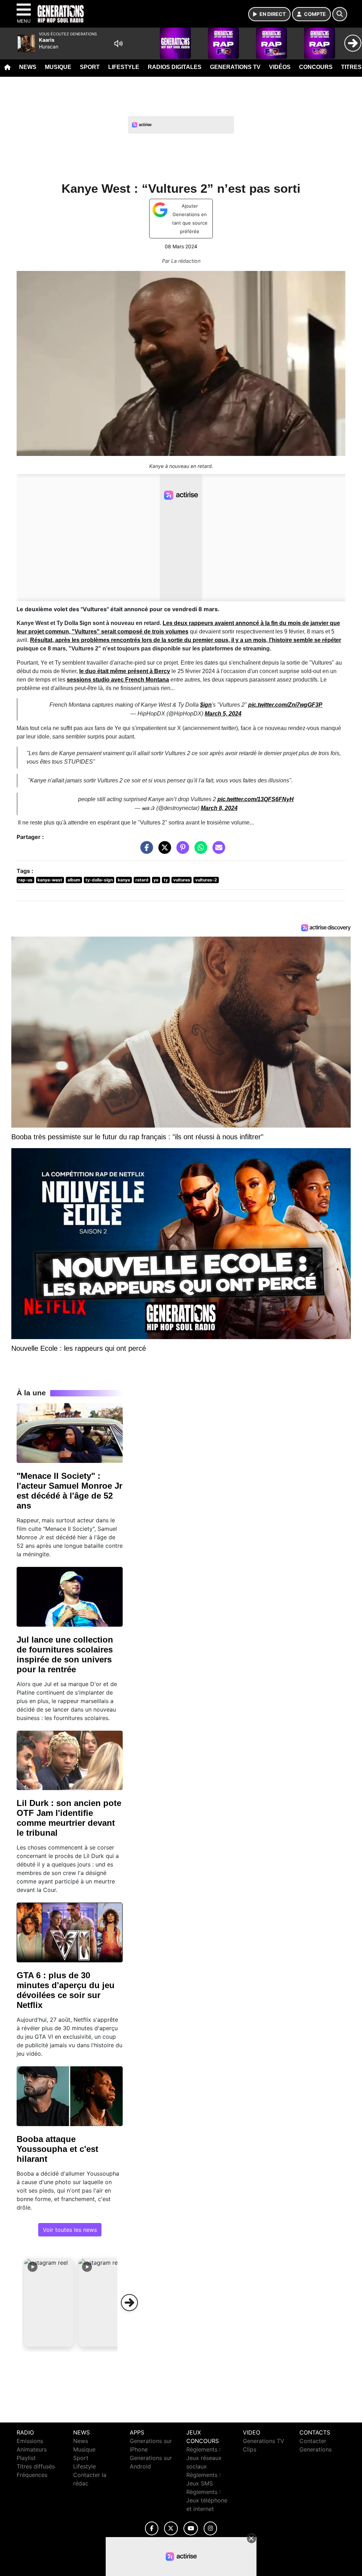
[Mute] (118, 44)
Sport (90, 67)
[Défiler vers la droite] (129, 2303)
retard (142, 880)
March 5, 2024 (223, 714)
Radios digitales (175, 67)
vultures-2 (206, 880)
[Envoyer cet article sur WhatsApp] (199, 851)
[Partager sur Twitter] (163, 851)
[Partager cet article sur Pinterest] (181, 851)
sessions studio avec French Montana (118, 680)
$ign (206, 705)
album (74, 880)
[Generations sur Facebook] (152, 2528)
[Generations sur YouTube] (191, 2528)
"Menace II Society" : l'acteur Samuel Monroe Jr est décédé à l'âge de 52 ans (69, 1491)
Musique (58, 67)
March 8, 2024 (219, 808)
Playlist (26, 2458)
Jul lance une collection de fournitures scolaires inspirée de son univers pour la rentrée (65, 1654)
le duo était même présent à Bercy (125, 671)
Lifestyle (124, 67)
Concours (316, 67)
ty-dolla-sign (99, 880)
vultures (182, 880)
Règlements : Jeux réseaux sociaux (204, 2458)
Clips (250, 2449)
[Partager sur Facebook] (145, 851)
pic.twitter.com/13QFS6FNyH (256, 799)
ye (156, 880)
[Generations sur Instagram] (210, 2528)
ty (166, 880)
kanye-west (50, 880)
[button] (49, 2303)
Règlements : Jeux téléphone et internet (207, 2500)
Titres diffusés (36, 2466)
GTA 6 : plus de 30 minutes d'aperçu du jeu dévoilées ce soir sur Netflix (66, 1990)
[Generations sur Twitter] (171, 2528)
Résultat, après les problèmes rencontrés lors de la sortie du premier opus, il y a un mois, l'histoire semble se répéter (186, 640)
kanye (124, 880)
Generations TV (235, 67)
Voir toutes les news (70, 2230)
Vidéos (280, 67)
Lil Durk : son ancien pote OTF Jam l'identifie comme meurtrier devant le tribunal (69, 1818)
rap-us (25, 880)
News (28, 67)
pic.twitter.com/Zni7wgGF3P (285, 705)
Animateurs (32, 2449)
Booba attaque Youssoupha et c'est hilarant (57, 2149)
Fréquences (32, 2475)
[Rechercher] (340, 14)
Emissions (30, 2441)
